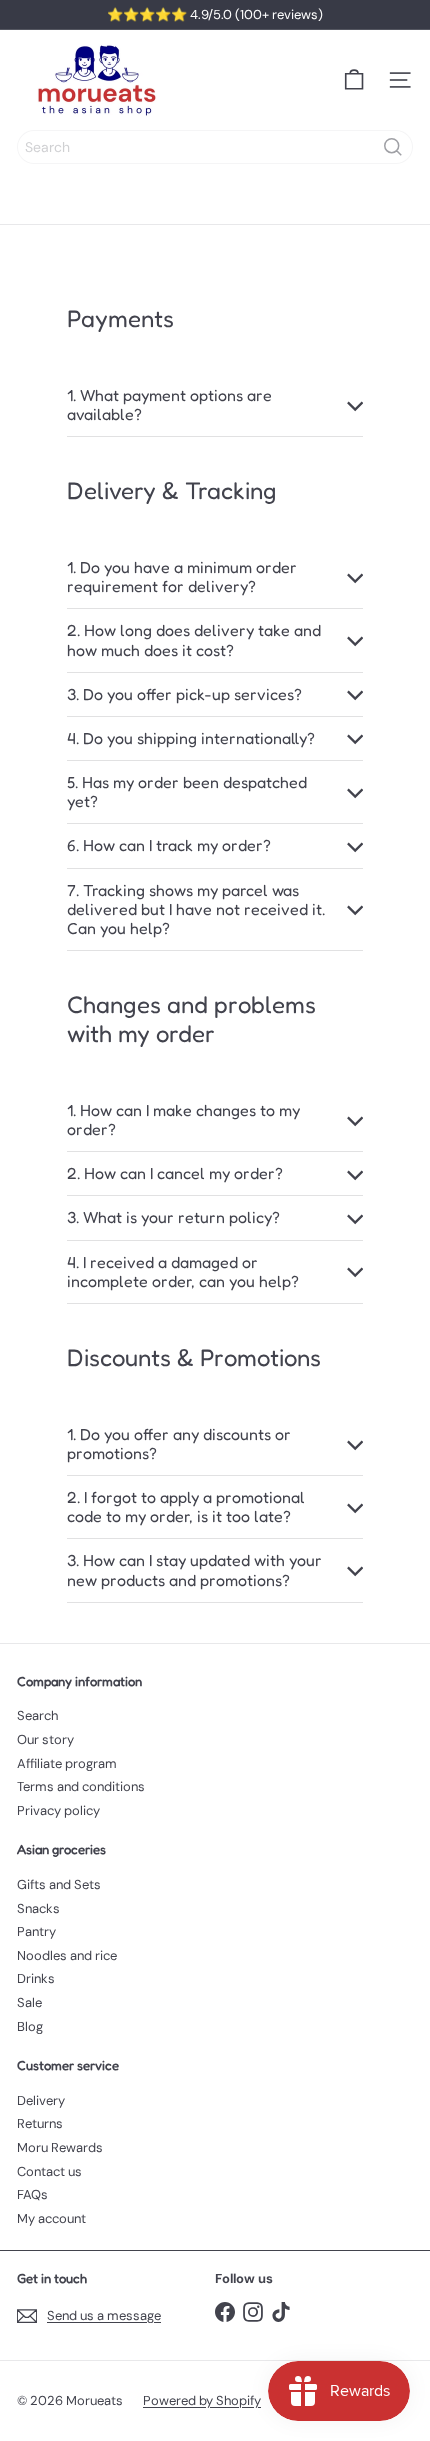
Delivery (41, 2100)
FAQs (32, 2194)
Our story (45, 1739)
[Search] (393, 147)
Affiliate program (67, 1763)
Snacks (38, 1908)
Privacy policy (58, 1810)
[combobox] (215, 147)
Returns (40, 2123)
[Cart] (354, 80)
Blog (30, 2026)
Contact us (49, 2171)
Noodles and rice (67, 1955)
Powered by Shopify (202, 2400)
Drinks (36, 1978)
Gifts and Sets (59, 1884)
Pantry (36, 1931)
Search (37, 1715)
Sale (29, 2002)
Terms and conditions (81, 1786)
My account (51, 2218)
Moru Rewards (60, 2147)
